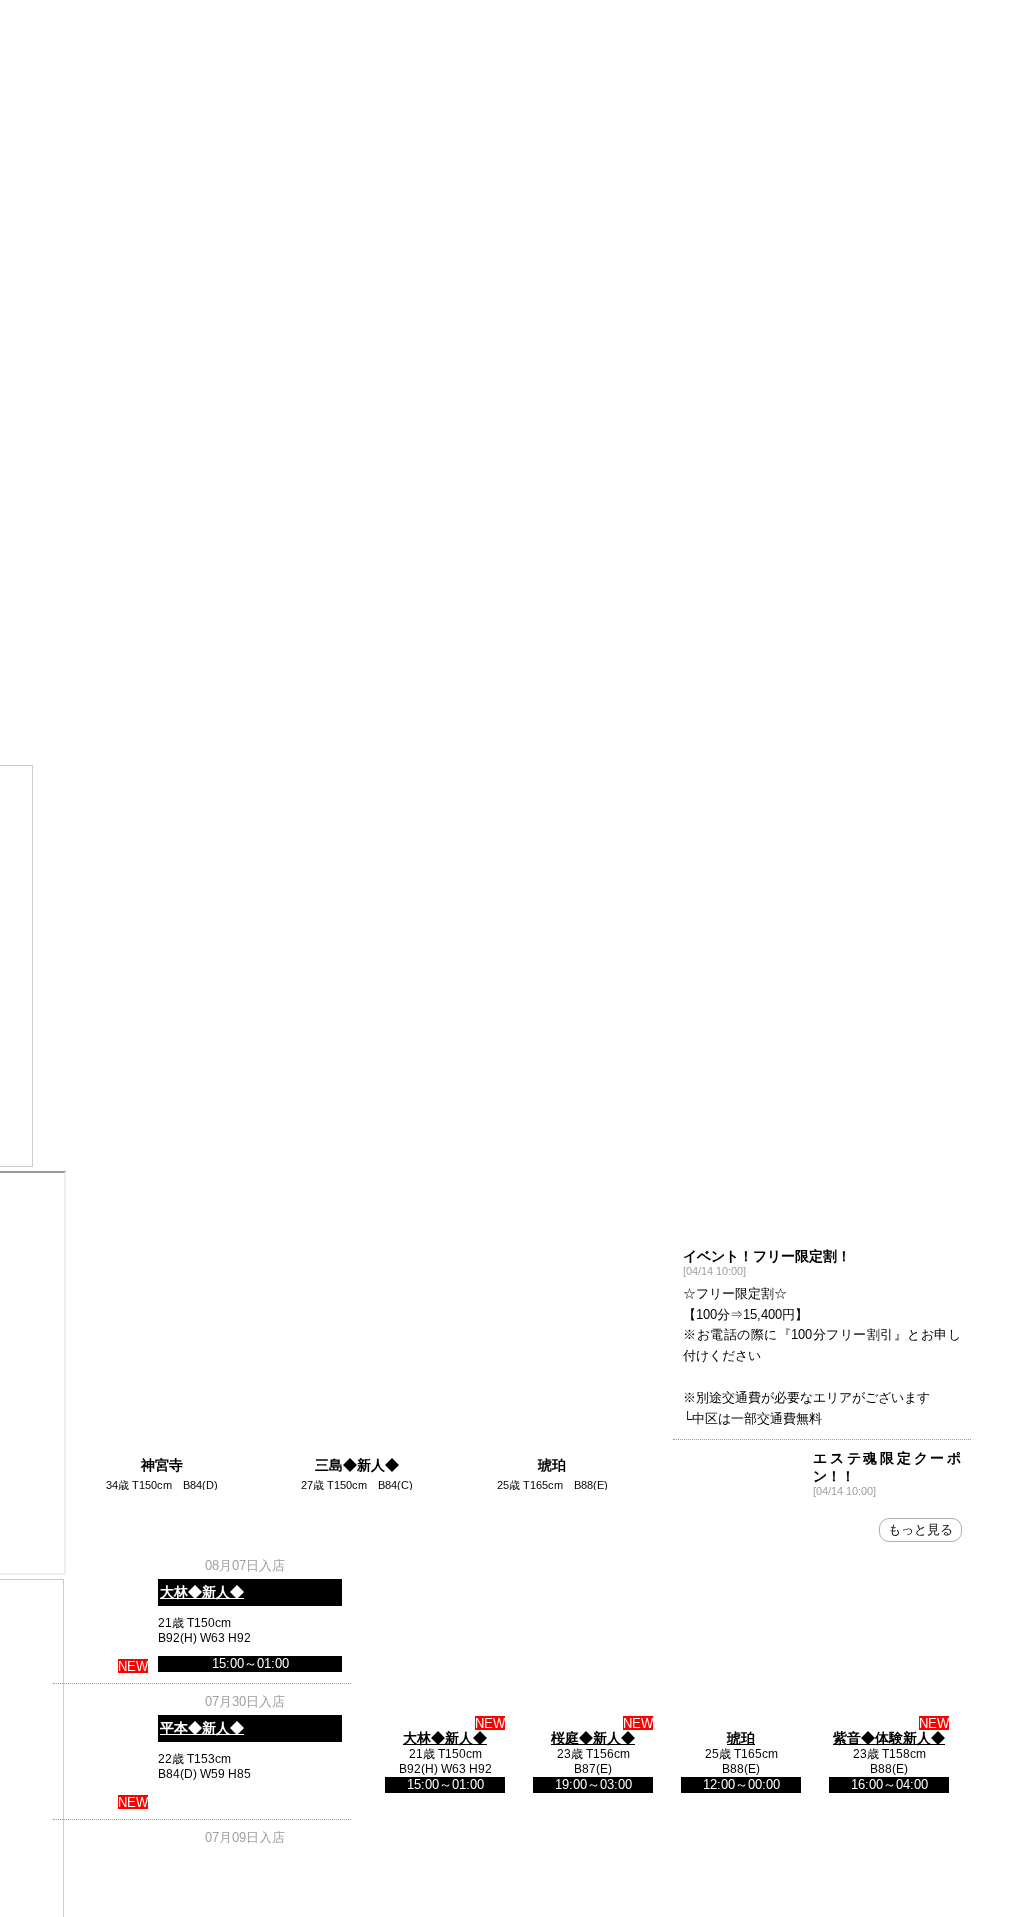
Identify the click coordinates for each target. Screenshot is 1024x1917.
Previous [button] (69, 653)
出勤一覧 (206, 521)
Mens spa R (512, 257)
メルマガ (614, 521)
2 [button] (512, 664)
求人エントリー (818, 521)
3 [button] (542, 664)
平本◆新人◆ (202, 1728)
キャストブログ (716, 521)
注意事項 (206, 566)
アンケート (614, 566)
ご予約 (410, 566)
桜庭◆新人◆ (593, 1738)
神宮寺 (161, 1450)
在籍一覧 (308, 521)
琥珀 (545, 1450)
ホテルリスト (308, 566)
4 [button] (385, 1492)
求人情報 (716, 566)
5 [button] (415, 1492)
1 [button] (482, 664)
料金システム (512, 521)
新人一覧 (410, 521)
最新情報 (920, 521)
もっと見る (920, 1529)
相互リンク (512, 566)
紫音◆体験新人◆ (889, 1738)
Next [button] (954, 653)
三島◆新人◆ (353, 1450)
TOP (104, 521)
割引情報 (104, 566)
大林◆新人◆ (202, 1592)
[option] (161, 1344)
